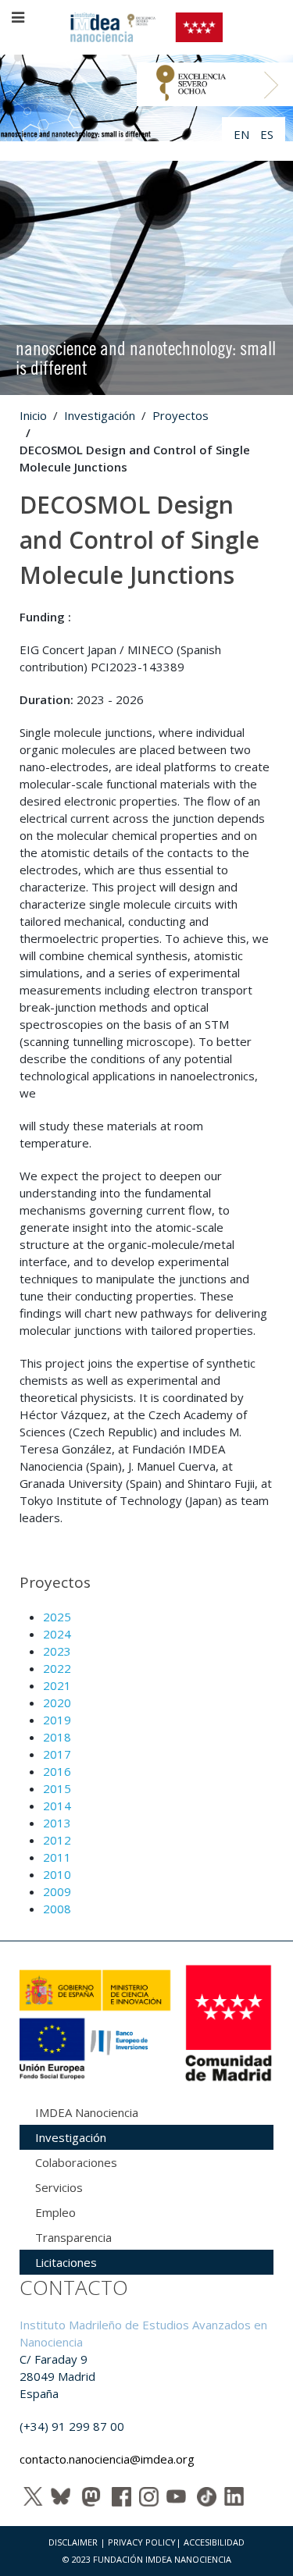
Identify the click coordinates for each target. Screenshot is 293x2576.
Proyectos (180, 415)
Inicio (33, 415)
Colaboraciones (76, 2162)
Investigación (100, 415)
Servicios (59, 2187)
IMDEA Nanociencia (87, 2112)
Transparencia (73, 2237)
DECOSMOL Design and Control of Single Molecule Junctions (139, 540)
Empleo (55, 2212)
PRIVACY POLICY (142, 2542)
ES (267, 134)
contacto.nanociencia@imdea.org (107, 2459)
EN (243, 134)
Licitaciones (66, 2262)
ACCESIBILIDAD (214, 2542)
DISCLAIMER (73, 2542)
